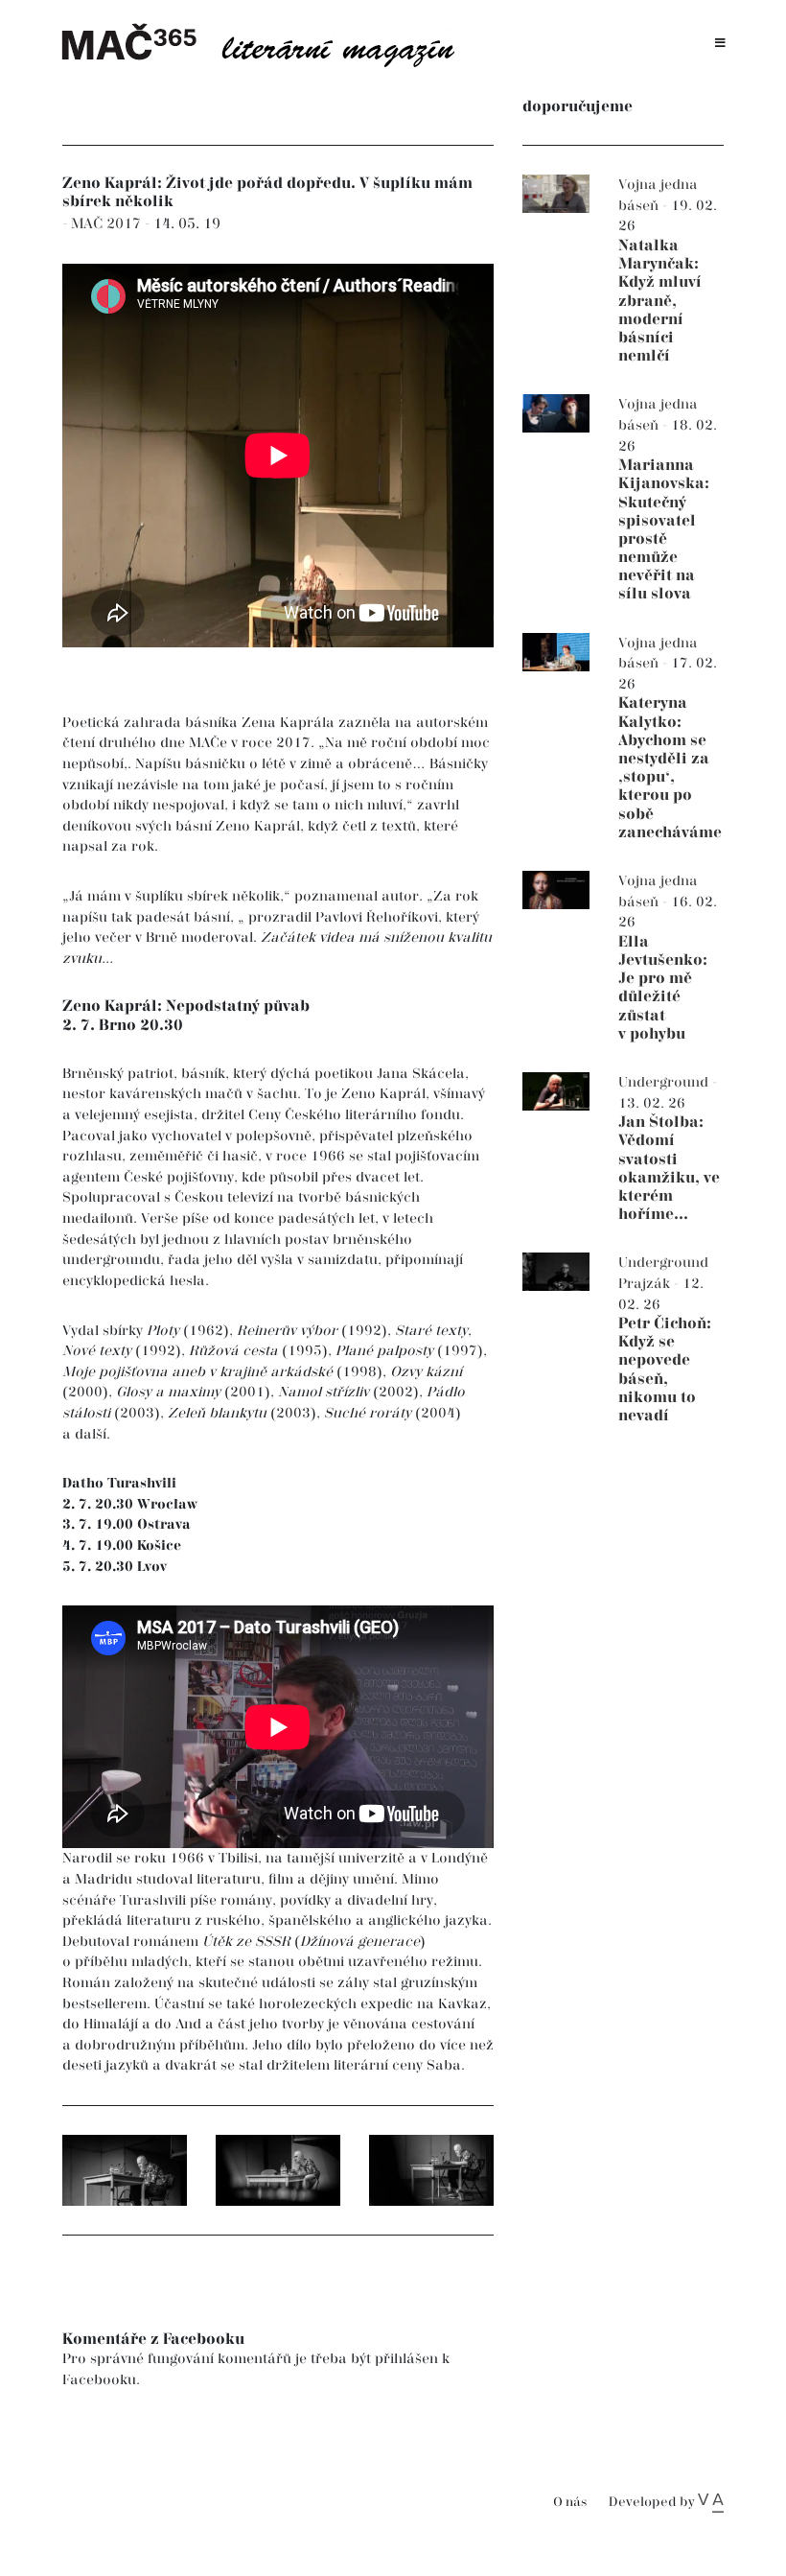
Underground (665, 1082)
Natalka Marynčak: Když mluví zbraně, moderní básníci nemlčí (660, 301)
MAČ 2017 (108, 224)
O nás (570, 2503)
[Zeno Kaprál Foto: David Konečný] (125, 2170)
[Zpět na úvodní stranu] (268, 43)
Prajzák (646, 1284)
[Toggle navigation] (720, 44)
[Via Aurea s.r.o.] (711, 2502)
